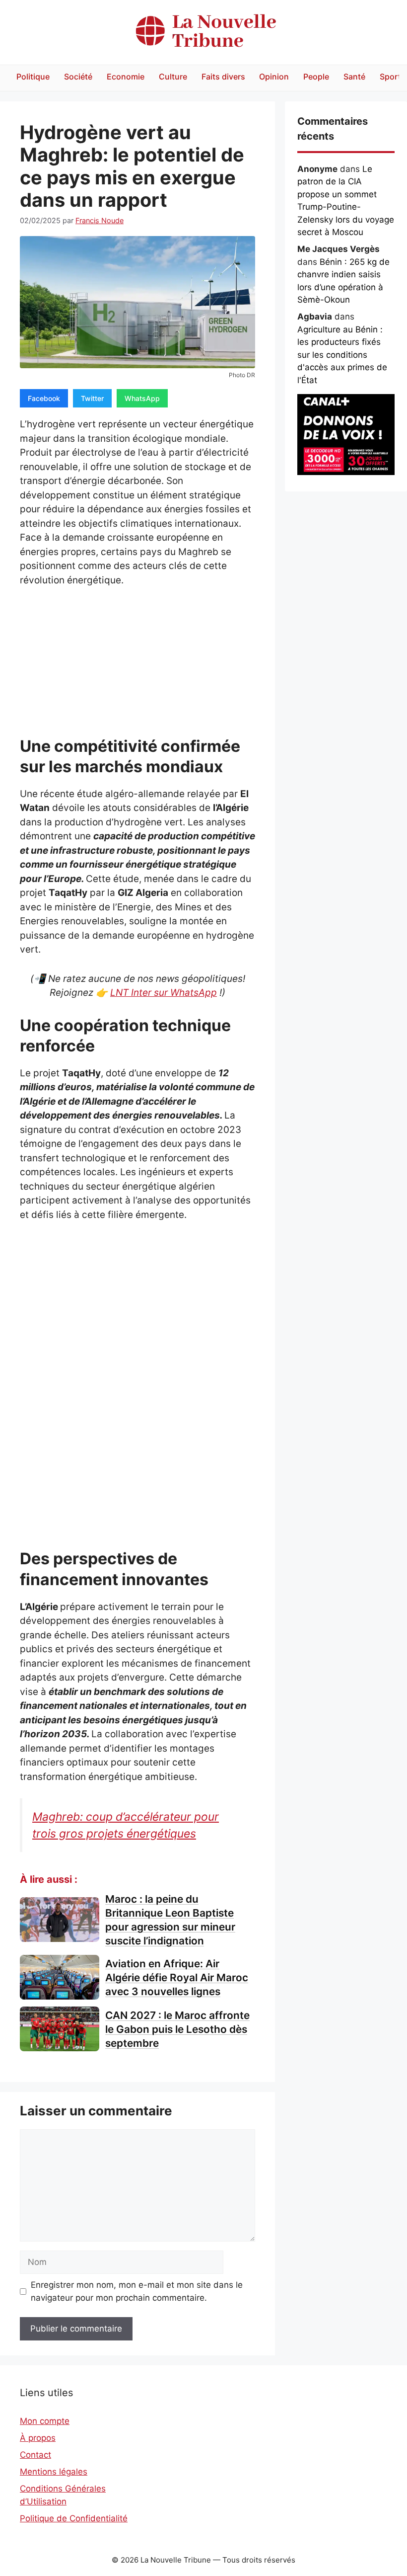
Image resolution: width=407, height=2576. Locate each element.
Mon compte (45, 2421)
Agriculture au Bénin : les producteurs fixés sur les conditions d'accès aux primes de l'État (342, 355)
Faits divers (223, 77)
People (316, 77)
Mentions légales (54, 2472)
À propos (38, 2438)
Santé (354, 77)
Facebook (44, 398)
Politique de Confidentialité (74, 2518)
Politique (33, 77)
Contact (35, 2455)
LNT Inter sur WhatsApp (164, 993)
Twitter (92, 398)
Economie (126, 77)
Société (78, 77)
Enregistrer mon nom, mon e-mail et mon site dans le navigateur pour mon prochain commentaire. (137, 2291)
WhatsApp (142, 398)
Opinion (274, 77)
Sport (390, 77)
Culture (173, 77)
